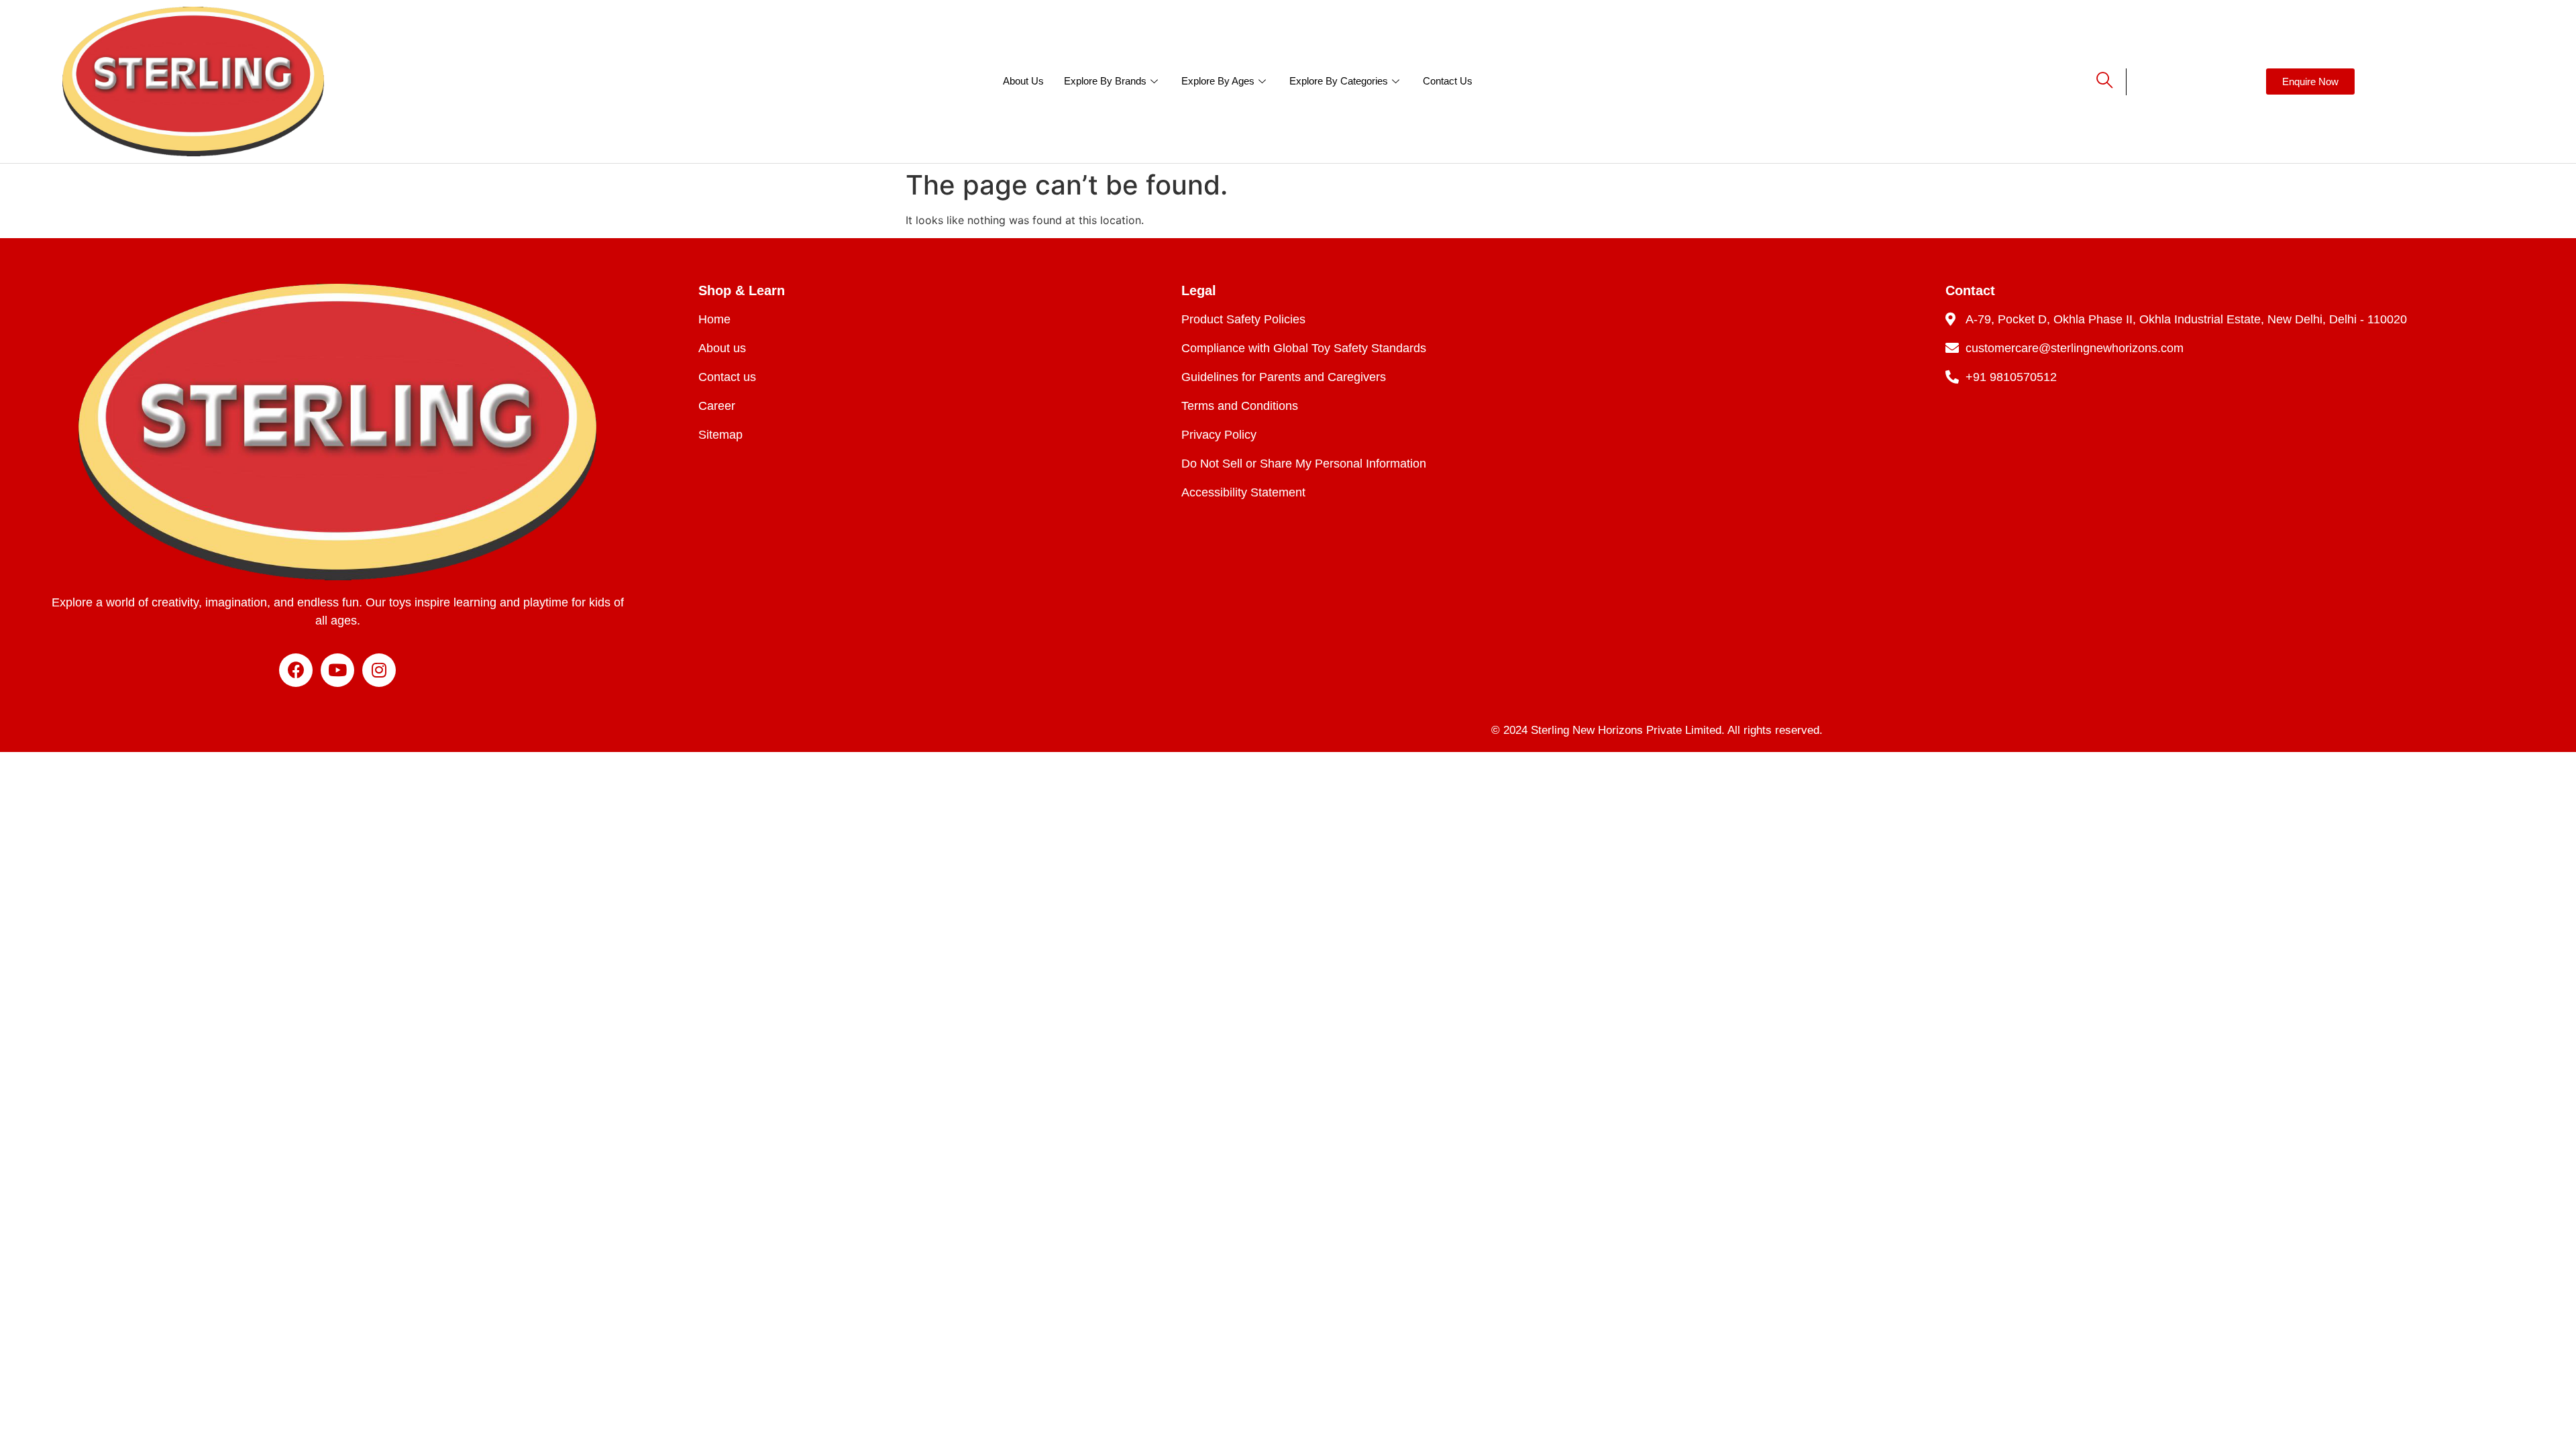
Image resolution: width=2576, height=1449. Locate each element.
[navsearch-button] (2093, 82)
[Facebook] (296, 670)
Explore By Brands (1105, 81)
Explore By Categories (1339, 81)
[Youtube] (337, 670)
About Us (1023, 81)
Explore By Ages (1218, 81)
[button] (2310, 82)
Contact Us (1448, 81)
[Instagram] (379, 670)
